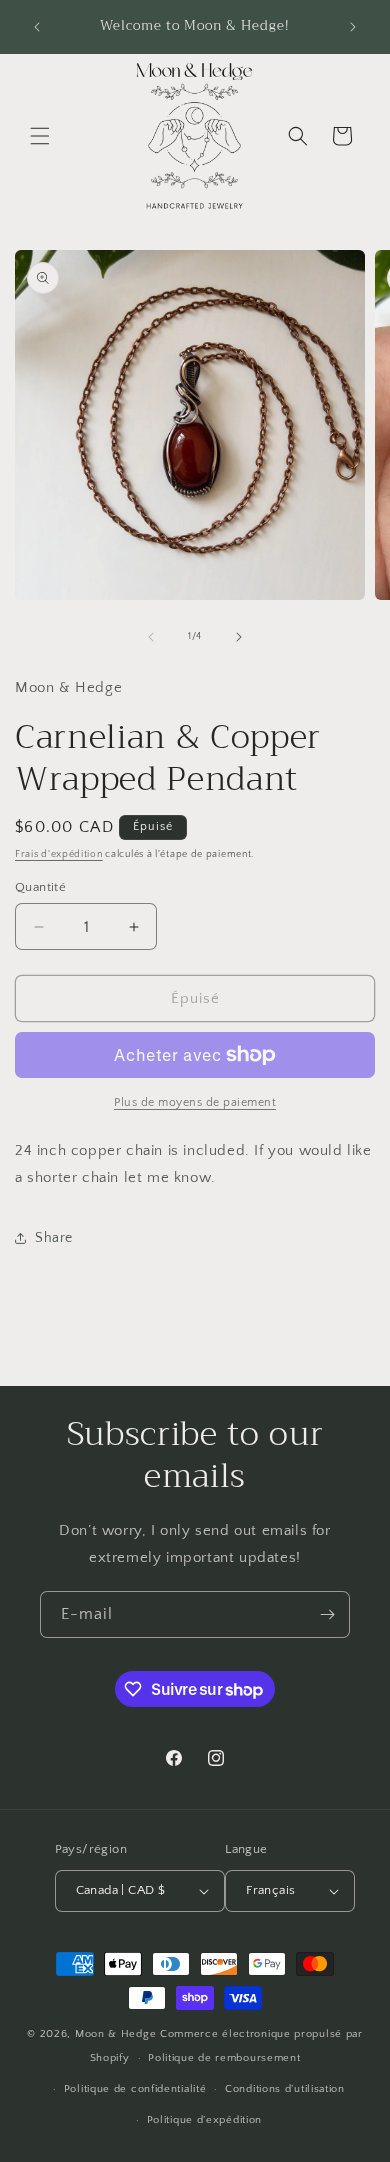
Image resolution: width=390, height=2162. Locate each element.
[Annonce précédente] (37, 27)
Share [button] (54, 1238)
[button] (40, 136)
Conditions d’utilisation (285, 2089)
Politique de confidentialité (135, 2089)
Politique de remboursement (224, 2058)
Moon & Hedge (117, 2034)
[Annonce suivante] (353, 27)
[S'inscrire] (327, 1614)
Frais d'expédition (59, 854)
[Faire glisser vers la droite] (239, 637)
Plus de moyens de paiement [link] (195, 1102)
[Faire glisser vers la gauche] (151, 637)
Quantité (40, 887)
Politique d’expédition (204, 2120)
